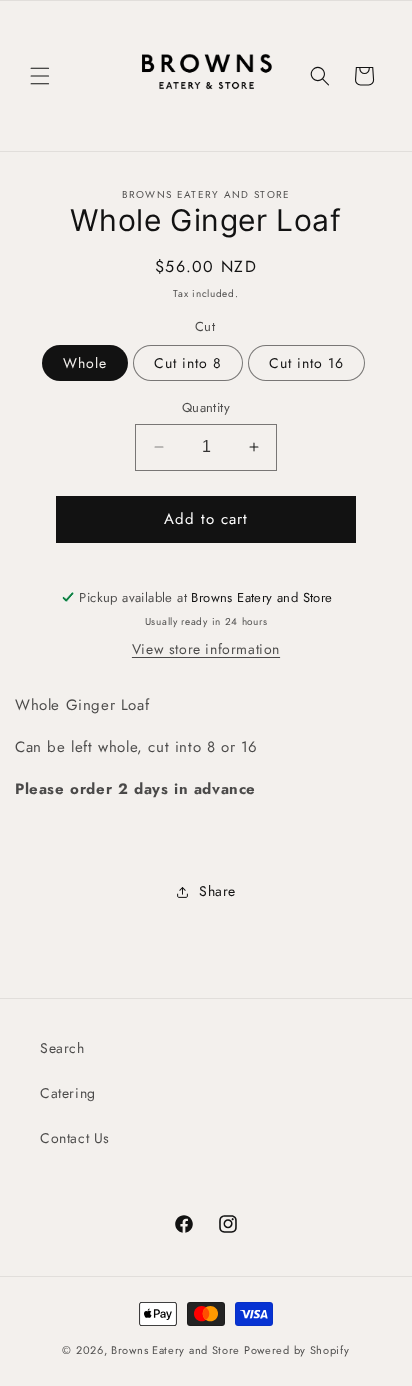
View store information (206, 649)
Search (62, 1048)
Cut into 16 (306, 363)
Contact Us (75, 1138)
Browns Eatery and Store (177, 1350)
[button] (40, 76)
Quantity (206, 407)
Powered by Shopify (297, 1350)
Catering (68, 1093)
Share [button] (217, 891)
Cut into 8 (188, 363)
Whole (85, 363)
